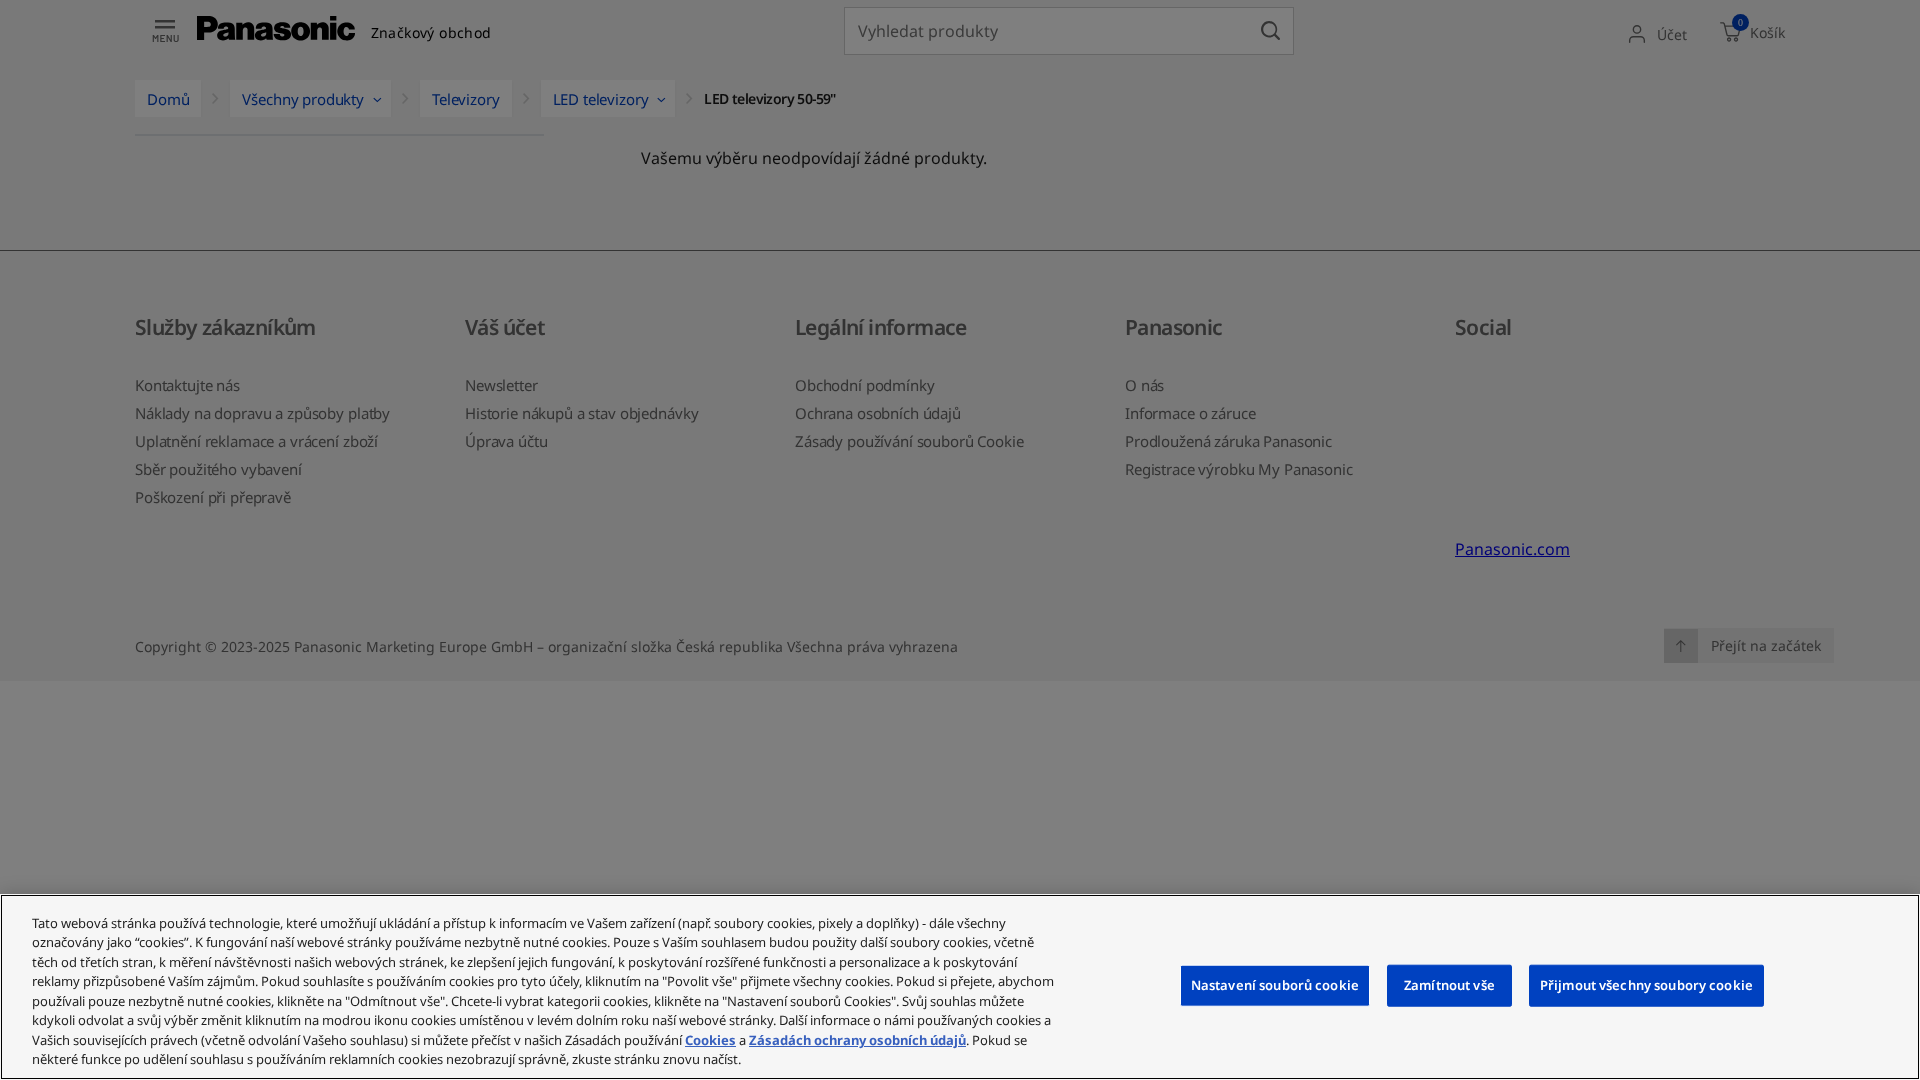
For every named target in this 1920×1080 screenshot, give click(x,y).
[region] (960, 987)
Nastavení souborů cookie (1275, 985)
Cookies (710, 1040)
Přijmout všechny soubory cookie (1646, 985)
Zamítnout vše (1449, 985)
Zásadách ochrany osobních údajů (857, 1040)
